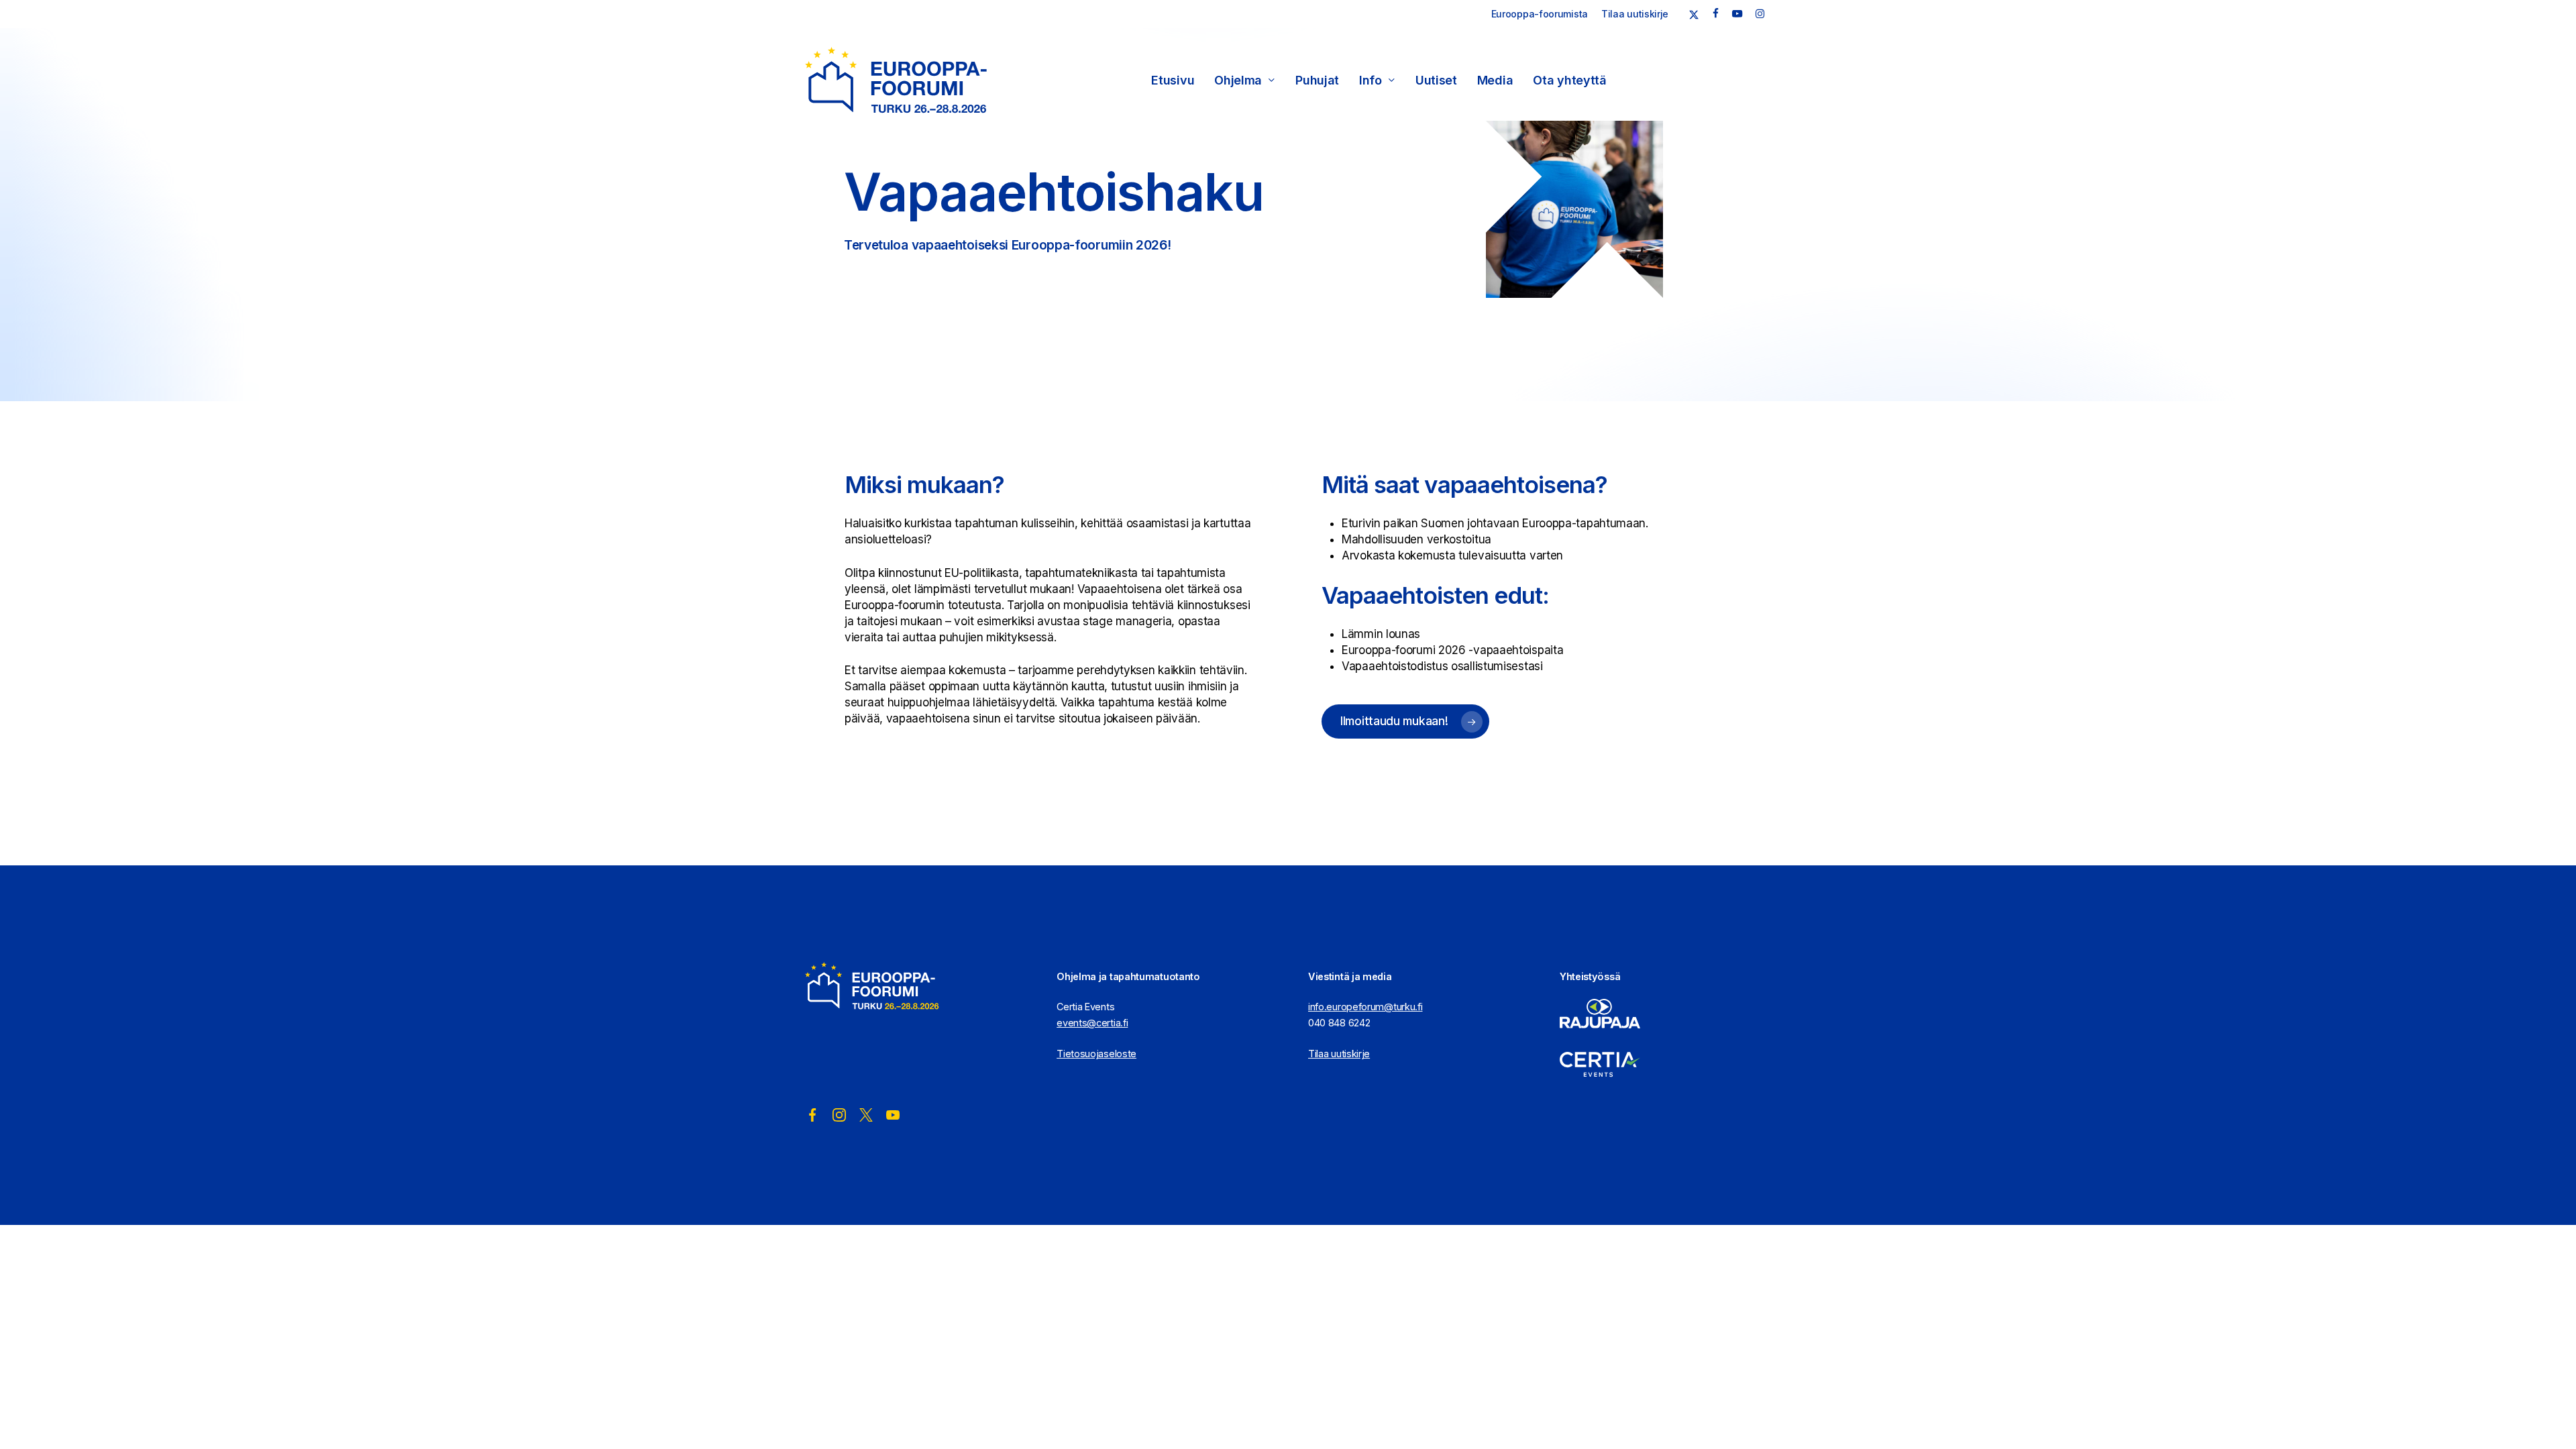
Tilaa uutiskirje (1339, 1054)
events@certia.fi (1092, 1023)
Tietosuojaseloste (1096, 1054)
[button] (1405, 721)
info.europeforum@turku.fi (1365, 1007)
